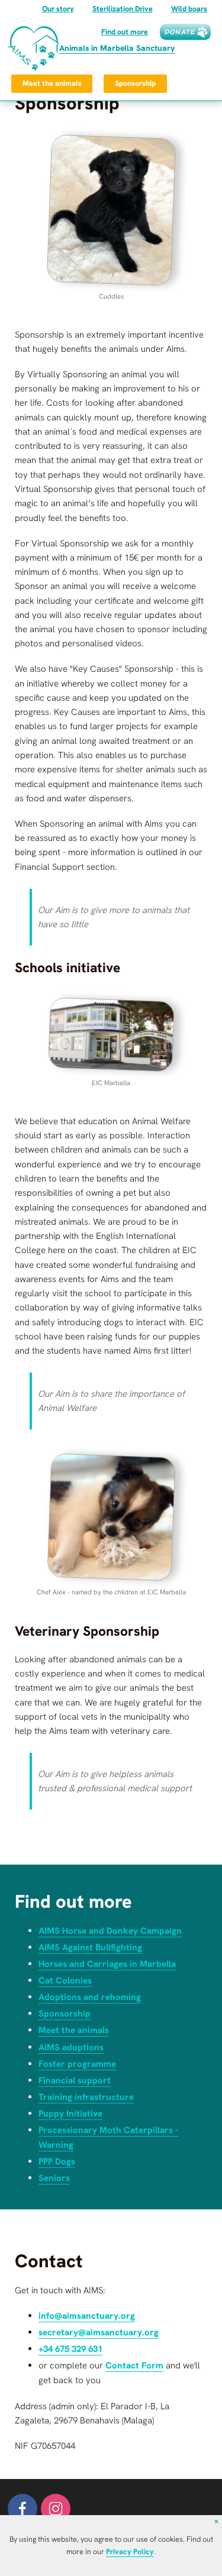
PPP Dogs (57, 2161)
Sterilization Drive (123, 9)
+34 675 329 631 (70, 2349)
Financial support (75, 2080)
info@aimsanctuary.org (87, 2316)
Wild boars (189, 9)
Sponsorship (135, 83)
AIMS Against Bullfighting (90, 1947)
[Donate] (185, 32)
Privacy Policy (130, 2551)
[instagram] (56, 2509)
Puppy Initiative (70, 2114)
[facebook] (22, 2509)
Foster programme (77, 2064)
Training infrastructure (86, 2097)
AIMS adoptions (71, 2047)
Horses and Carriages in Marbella (107, 1964)
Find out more (125, 32)
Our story (58, 9)
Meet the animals (52, 83)
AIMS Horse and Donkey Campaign (110, 1931)
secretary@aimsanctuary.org (99, 2332)
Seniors (54, 2178)
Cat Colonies (65, 1980)
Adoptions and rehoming (90, 1997)
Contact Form (134, 2365)
